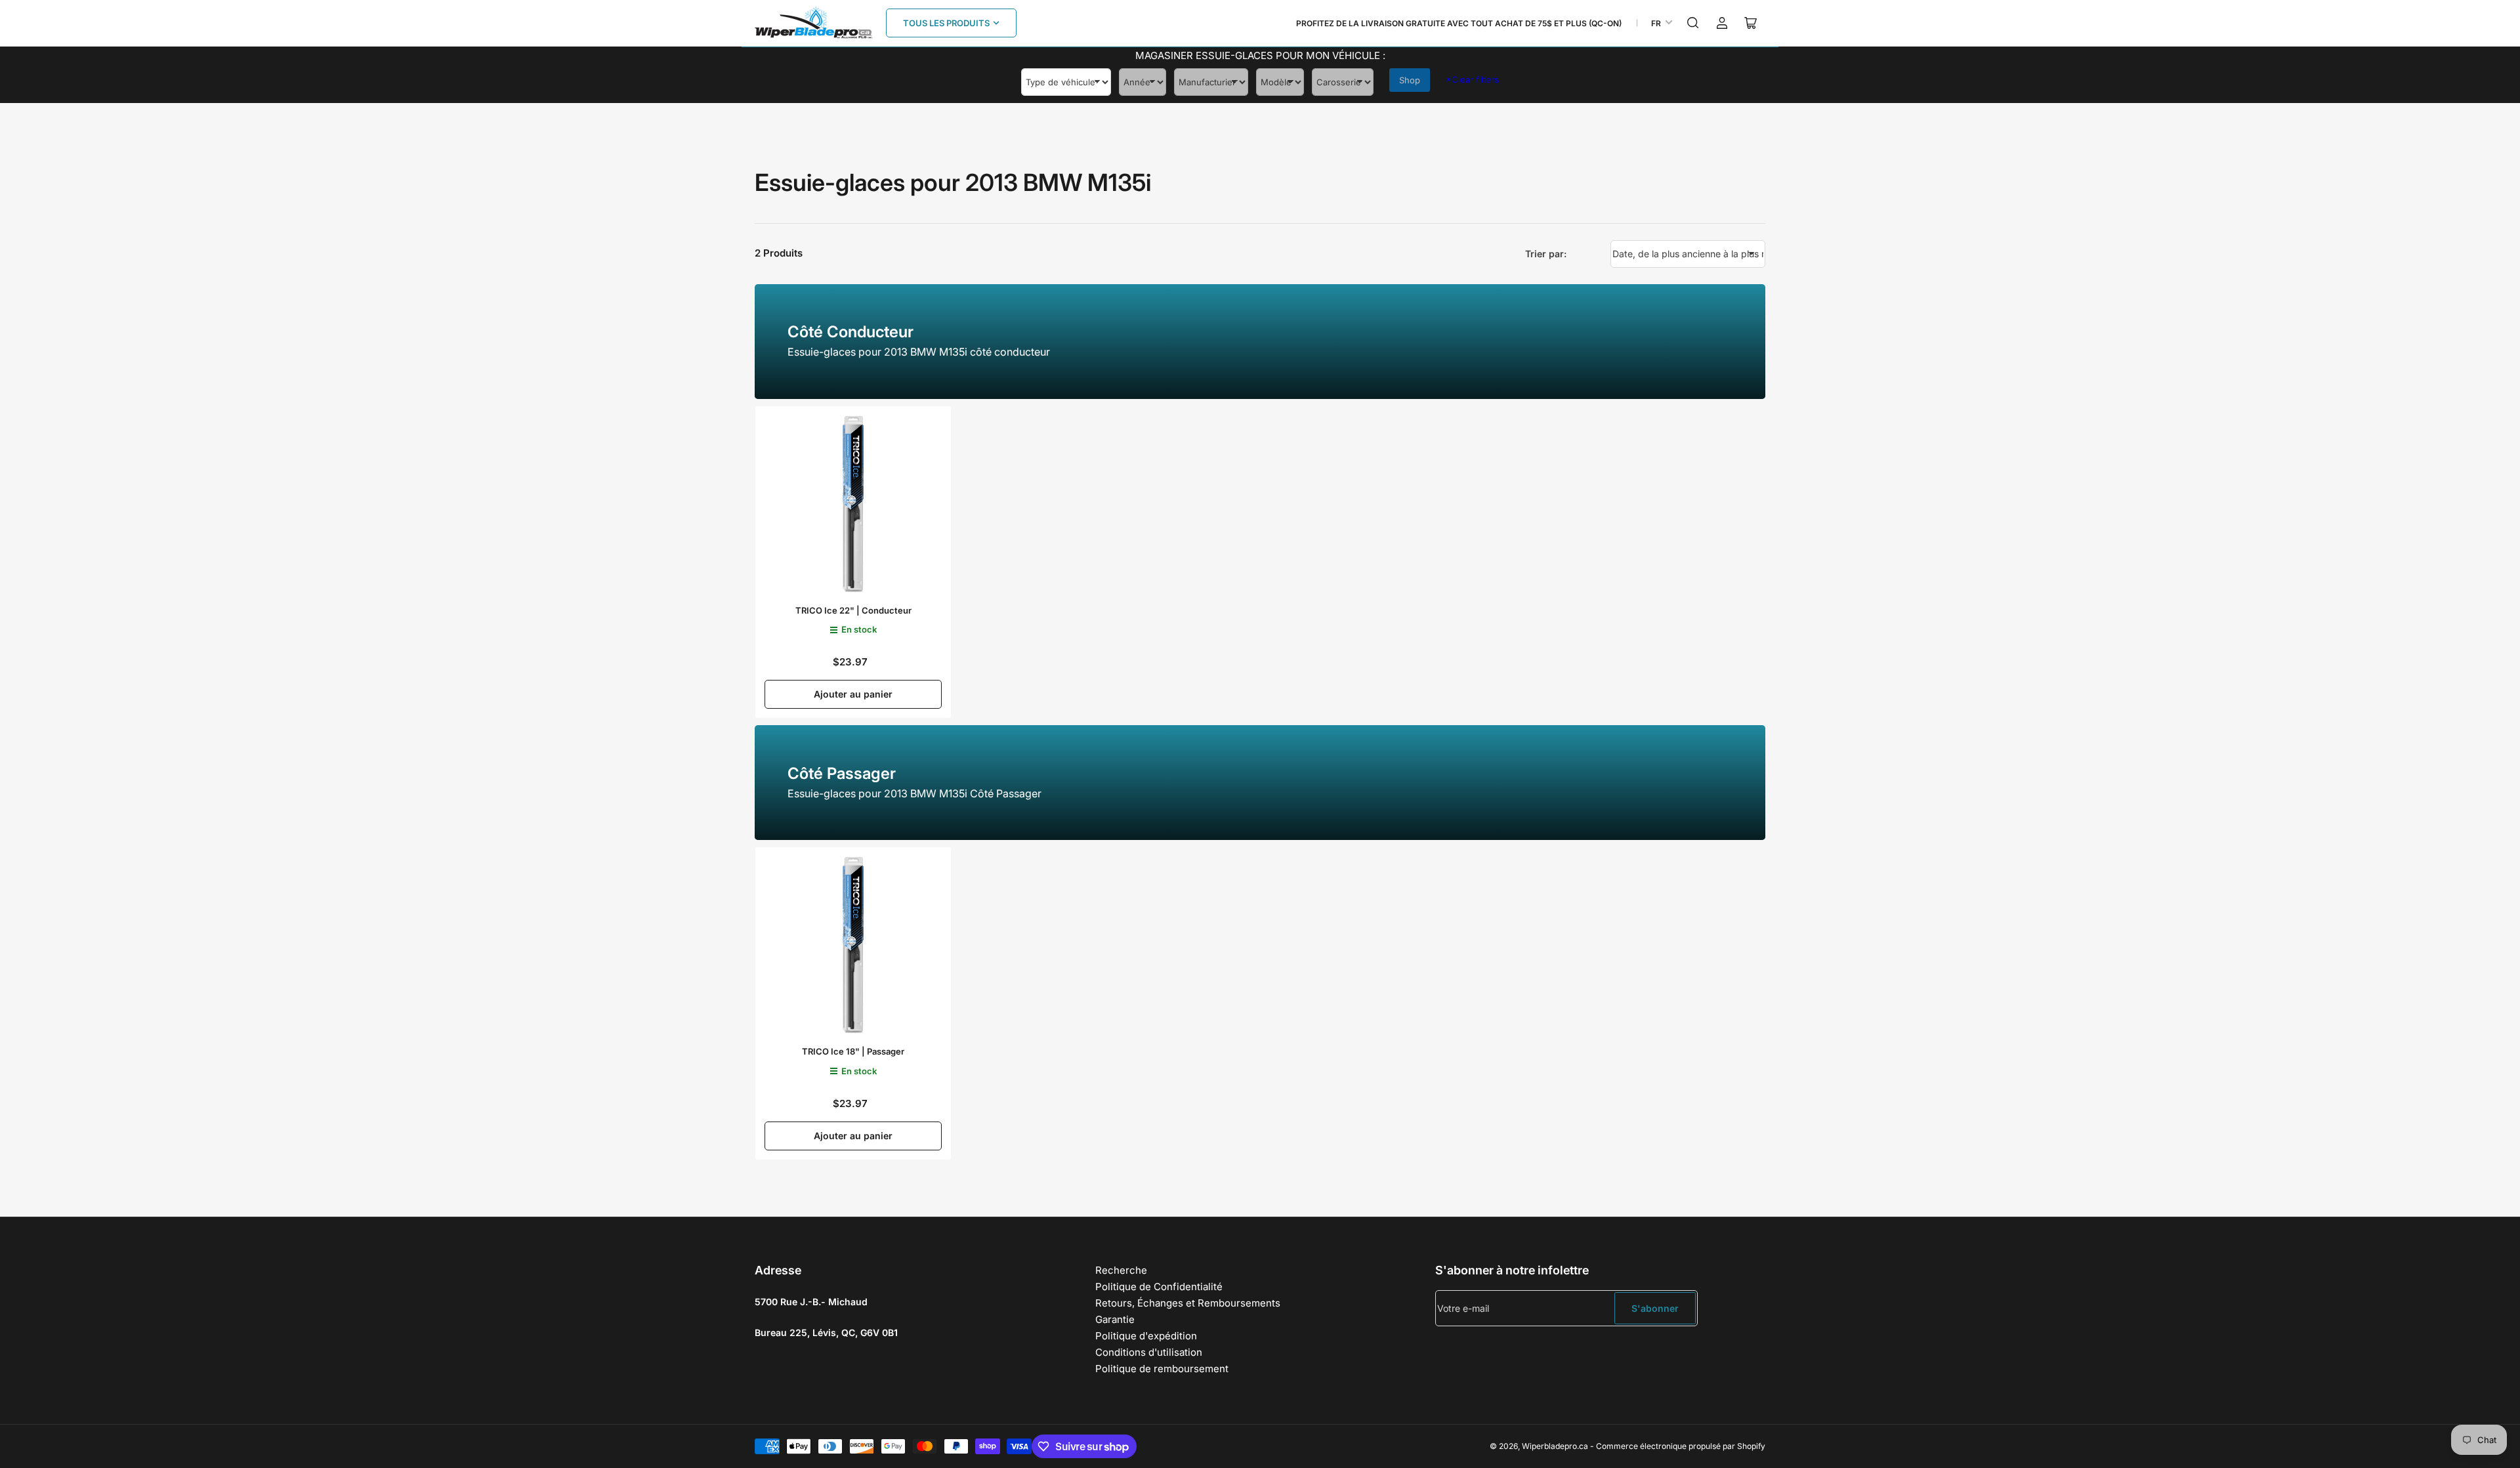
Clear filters (1472, 79)
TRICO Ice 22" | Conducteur (853, 610)
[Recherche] (1693, 23)
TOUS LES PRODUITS (946, 23)
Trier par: (1546, 254)
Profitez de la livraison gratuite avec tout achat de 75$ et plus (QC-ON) (1459, 23)
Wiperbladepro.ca (1555, 1446)
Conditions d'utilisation (1149, 1352)
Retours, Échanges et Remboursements (1188, 1303)
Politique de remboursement (1162, 1369)
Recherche (1121, 1270)
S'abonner (1655, 1308)
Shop (1410, 80)
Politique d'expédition (1146, 1336)
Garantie (1115, 1319)
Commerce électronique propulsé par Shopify (1681, 1446)
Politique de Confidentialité (1159, 1287)
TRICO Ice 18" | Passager (853, 1051)
